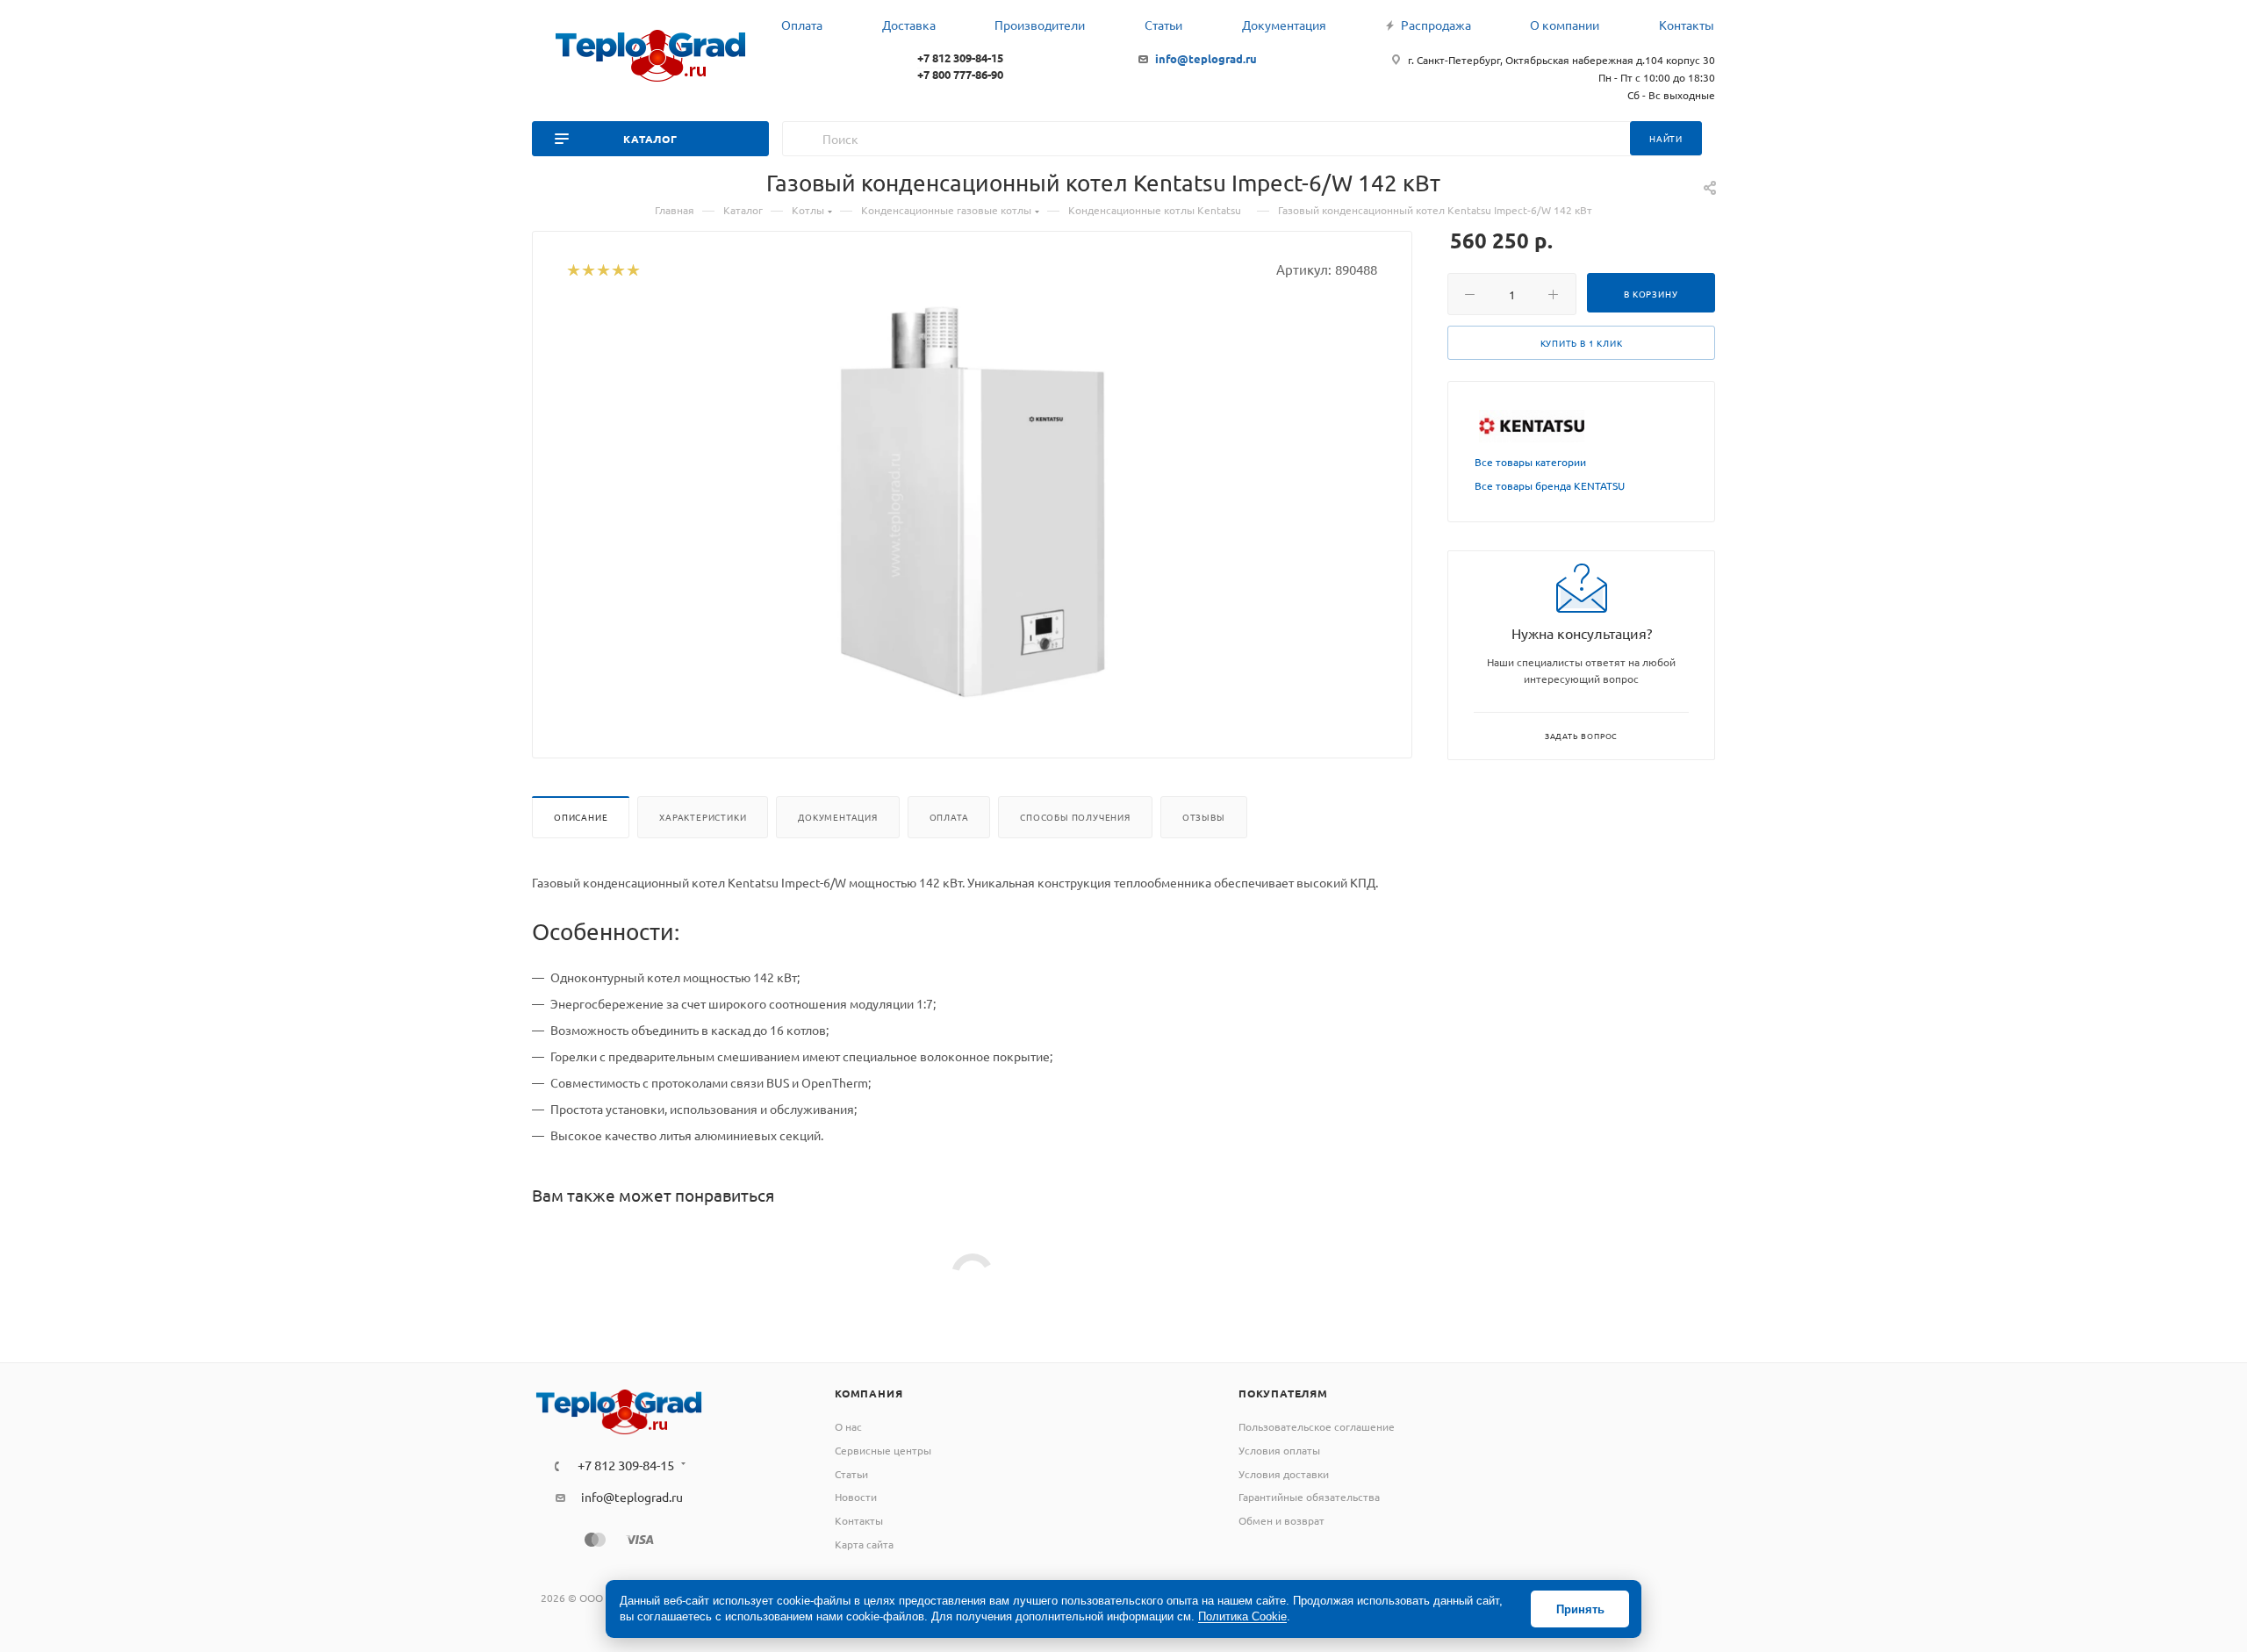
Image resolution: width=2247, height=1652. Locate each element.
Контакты (859, 1520)
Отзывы (1204, 817)
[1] (573, 271)
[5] (632, 271)
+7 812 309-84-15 (960, 57)
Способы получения (1075, 817)
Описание (581, 817)
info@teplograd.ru (1206, 58)
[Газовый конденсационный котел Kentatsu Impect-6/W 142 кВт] (973, 504)
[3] (603, 271)
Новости (856, 1497)
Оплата (949, 817)
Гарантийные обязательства (1309, 1497)
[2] (588, 271)
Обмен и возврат (1281, 1520)
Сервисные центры (883, 1450)
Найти (1666, 138)
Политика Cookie (1242, 1616)
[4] (617, 271)
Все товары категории (1530, 462)
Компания (869, 1393)
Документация (838, 817)
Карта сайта (864, 1544)
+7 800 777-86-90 (960, 74)
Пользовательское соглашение (1317, 1426)
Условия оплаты (1279, 1450)
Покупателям (1283, 1393)
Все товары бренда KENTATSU (1550, 485)
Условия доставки (1284, 1474)
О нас (848, 1426)
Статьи (851, 1474)
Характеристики (703, 817)
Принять (1580, 1609)
